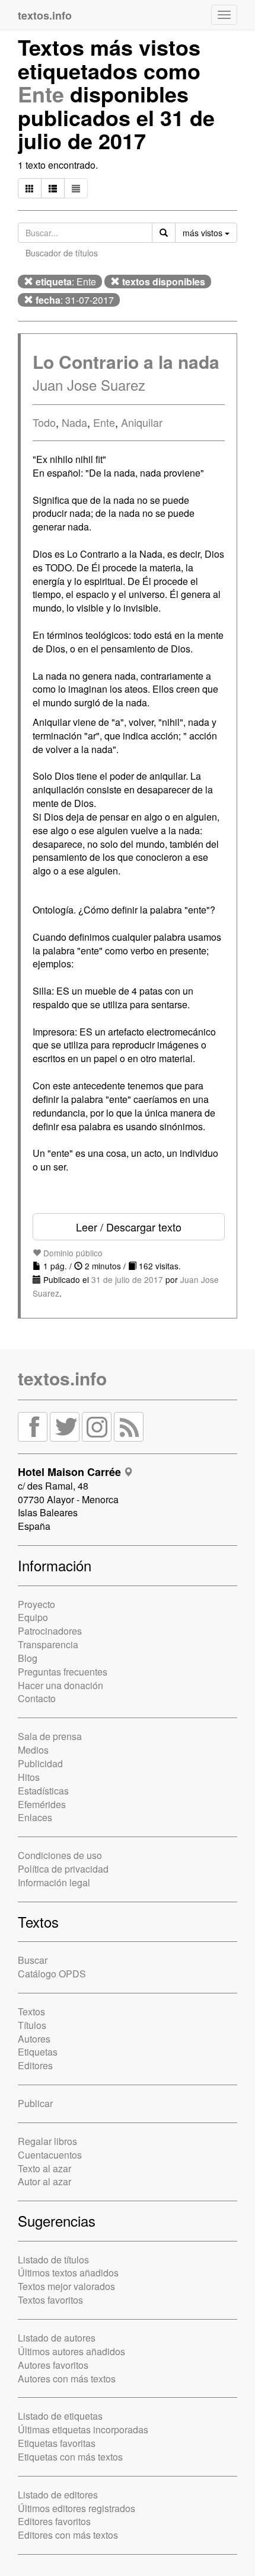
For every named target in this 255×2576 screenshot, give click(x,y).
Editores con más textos (68, 2535)
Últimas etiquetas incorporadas (83, 2429)
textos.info (62, 1378)
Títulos (32, 2025)
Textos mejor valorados (66, 2286)
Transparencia (48, 1644)
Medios (33, 1750)
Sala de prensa (50, 1736)
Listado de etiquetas (60, 2416)
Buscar (33, 1960)
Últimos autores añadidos (71, 2351)
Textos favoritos (50, 2300)
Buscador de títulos (62, 253)
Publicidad (40, 1763)
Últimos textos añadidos (68, 2273)
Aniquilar (142, 422)
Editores (35, 2065)
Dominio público (72, 1253)
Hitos (29, 1777)
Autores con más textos (67, 2379)
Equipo (33, 1617)
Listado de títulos (53, 2260)
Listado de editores (58, 2495)
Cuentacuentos (50, 2155)
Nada (74, 422)
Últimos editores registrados (76, 2508)
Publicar (35, 2103)
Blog (28, 1658)
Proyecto (36, 1604)
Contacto (37, 1698)
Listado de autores (57, 2338)
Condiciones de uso (60, 1855)
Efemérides (42, 1804)
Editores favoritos (54, 2521)
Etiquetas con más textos (70, 2457)
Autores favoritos (53, 2365)
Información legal (54, 1882)
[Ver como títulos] (53, 188)
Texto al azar (44, 2168)
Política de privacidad (63, 1869)
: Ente (66, 282)
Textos (31, 2011)
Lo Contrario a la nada (126, 361)
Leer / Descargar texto (129, 1227)
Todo (44, 422)
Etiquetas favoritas (57, 2443)
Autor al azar (44, 2181)
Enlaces (35, 1817)
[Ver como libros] (30, 188)
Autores (34, 2039)
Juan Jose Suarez (89, 385)
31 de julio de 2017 (127, 1279)
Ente (41, 94)
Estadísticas (43, 1791)
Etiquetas (38, 2052)
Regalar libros (47, 2141)
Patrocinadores (50, 1631)
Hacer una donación (60, 1685)
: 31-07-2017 (75, 300)
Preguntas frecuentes (63, 1672)
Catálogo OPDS (52, 1974)
